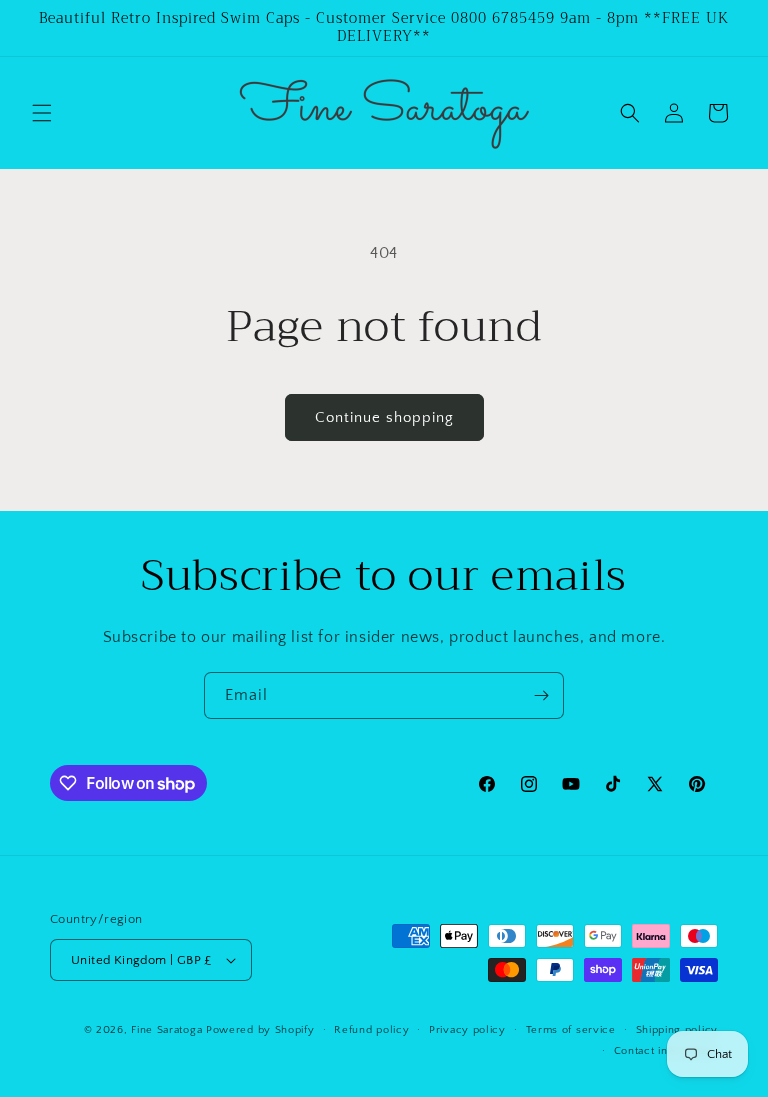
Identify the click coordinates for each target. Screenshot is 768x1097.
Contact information (666, 1051)
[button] (42, 113)
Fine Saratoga (166, 1030)
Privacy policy (467, 1030)
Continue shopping (384, 417)
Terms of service (571, 1030)
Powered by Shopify (260, 1030)
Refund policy (371, 1030)
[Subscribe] (541, 695)
